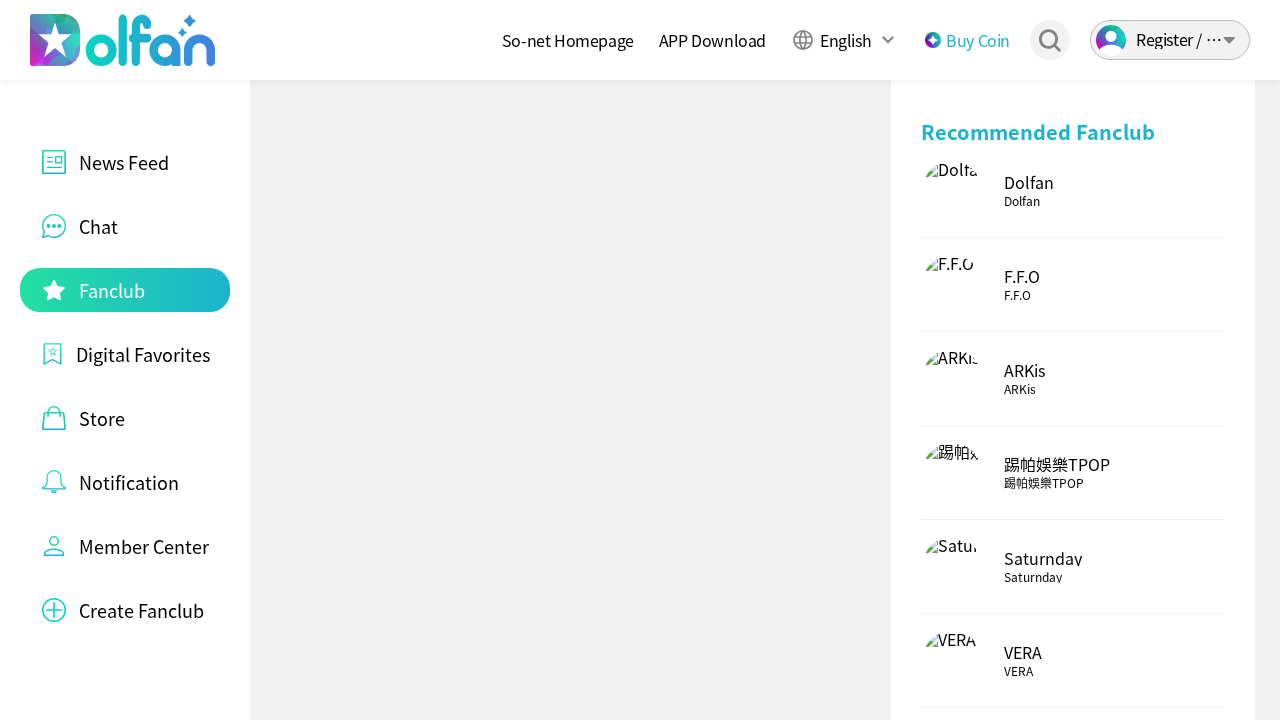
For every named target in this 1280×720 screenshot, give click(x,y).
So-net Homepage (568, 40)
